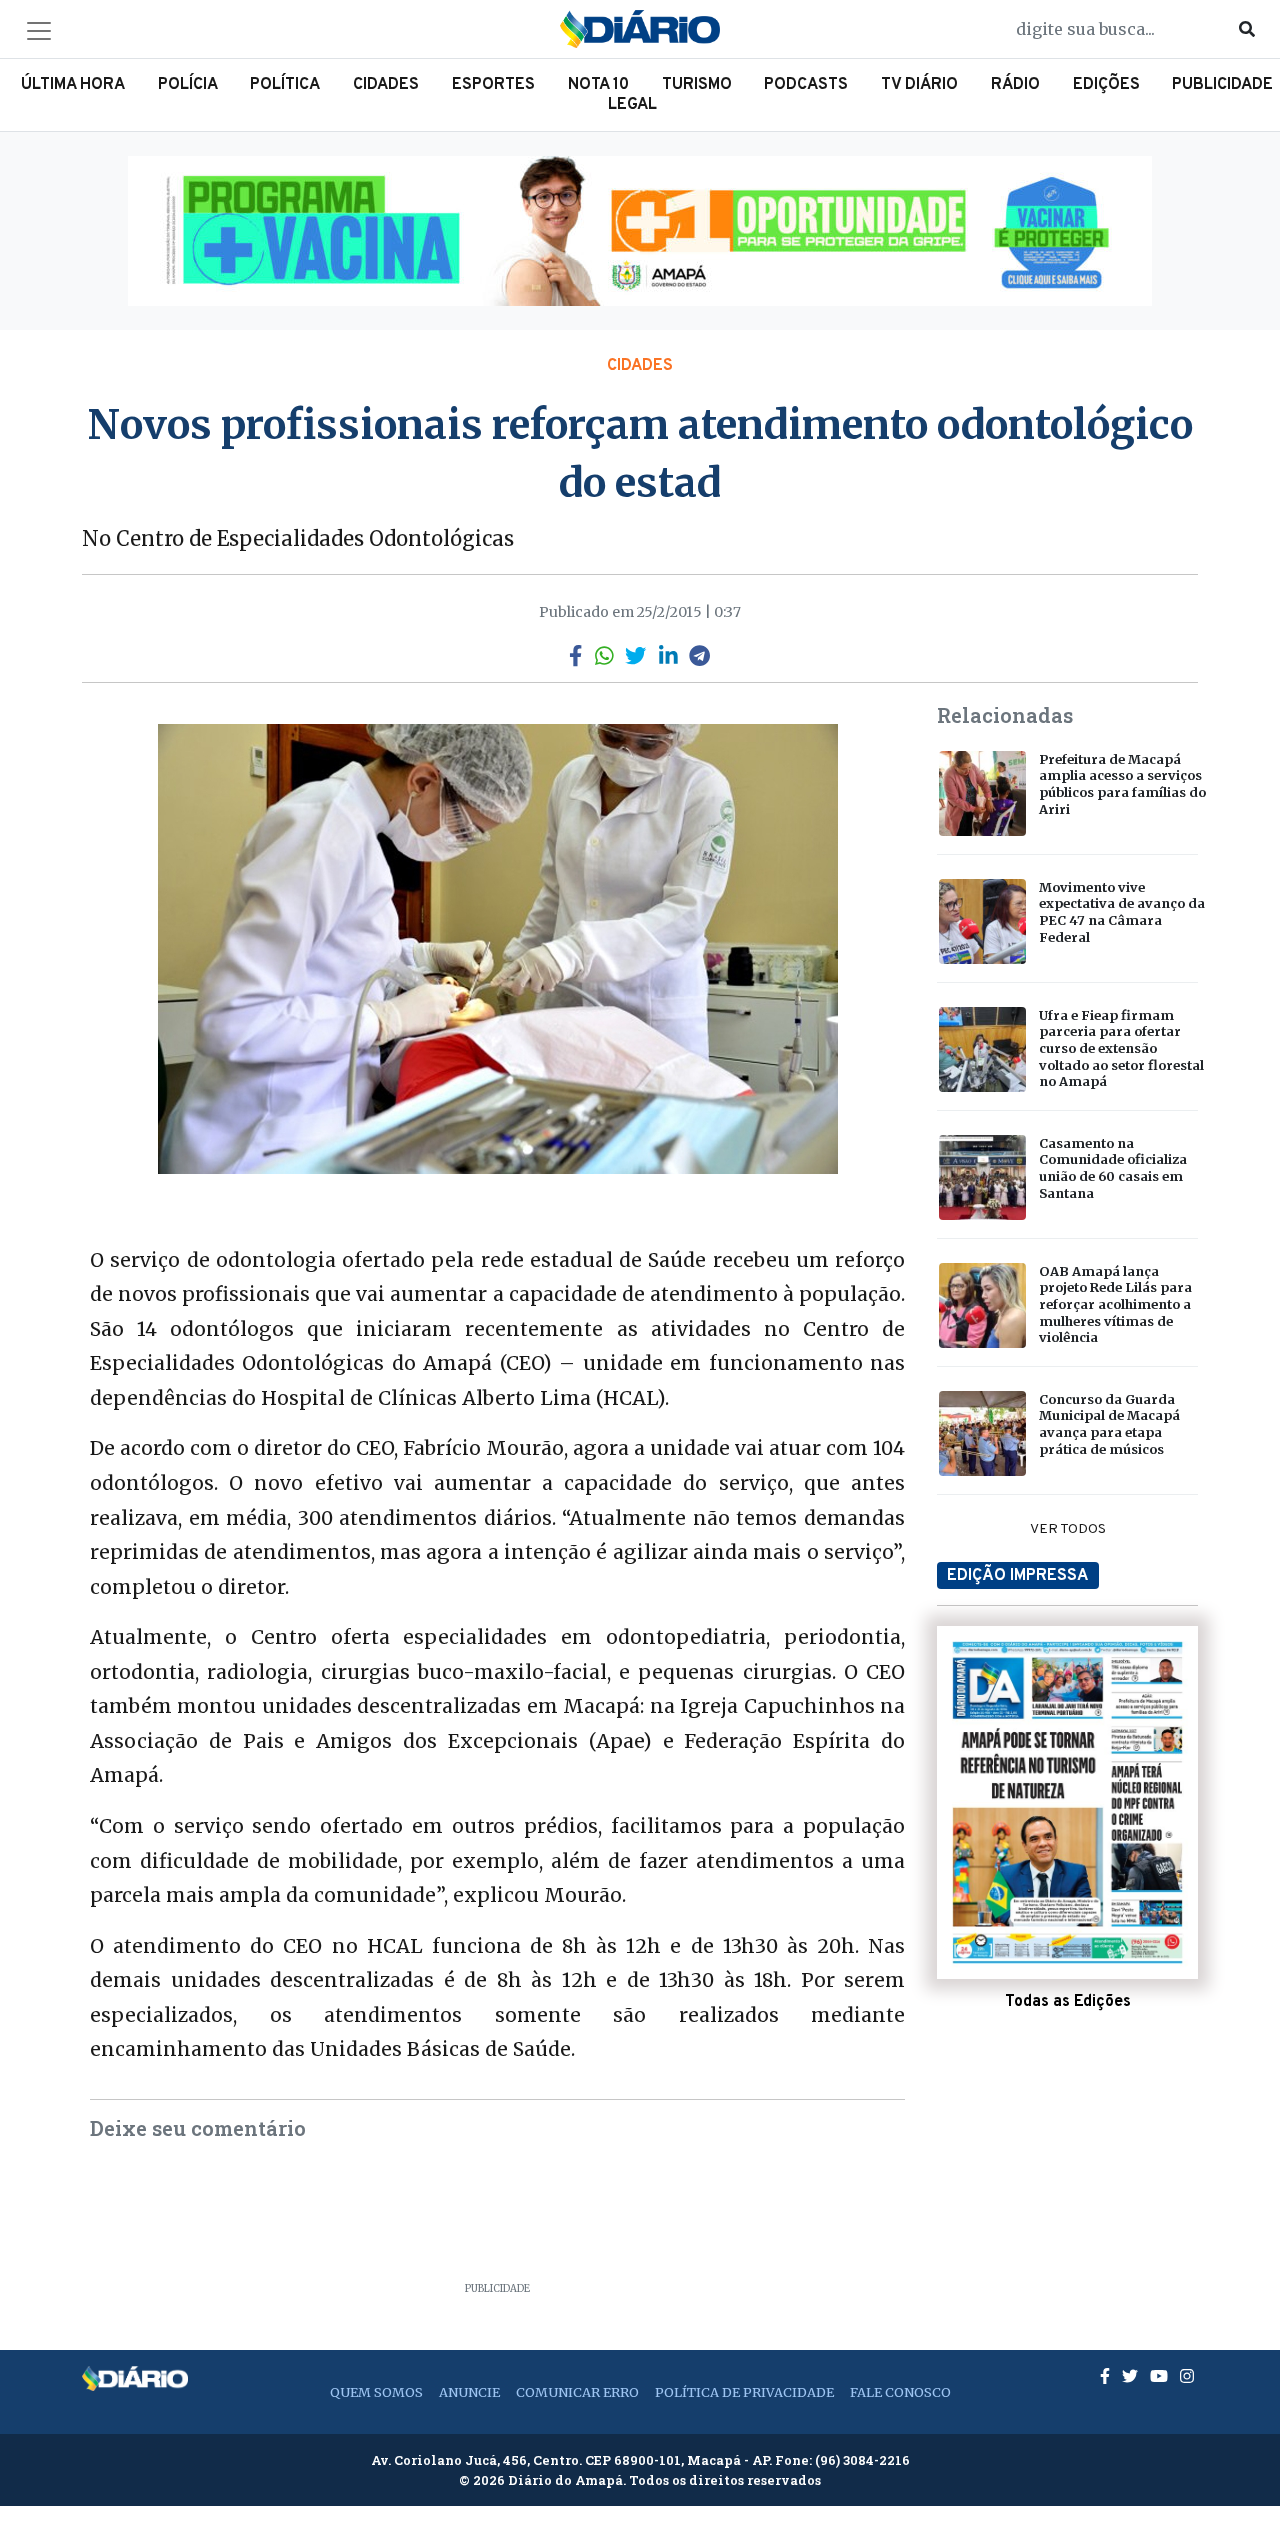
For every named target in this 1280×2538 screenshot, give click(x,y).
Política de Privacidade (744, 2392)
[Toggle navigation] (39, 31)
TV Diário (919, 85)
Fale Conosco (900, 2392)
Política (285, 85)
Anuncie (469, 2392)
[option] (640, 231)
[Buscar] (1247, 29)
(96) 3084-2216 (862, 2460)
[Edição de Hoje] (1067, 1803)
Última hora (73, 85)
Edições (1106, 85)
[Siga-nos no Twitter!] (1132, 2376)
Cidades (386, 85)
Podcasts (806, 85)
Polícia (188, 85)
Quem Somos (376, 2392)
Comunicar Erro (577, 2392)
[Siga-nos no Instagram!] (1187, 2376)
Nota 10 (598, 85)
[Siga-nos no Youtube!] (1161, 2376)
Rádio (1015, 85)
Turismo (697, 85)
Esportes (493, 85)
